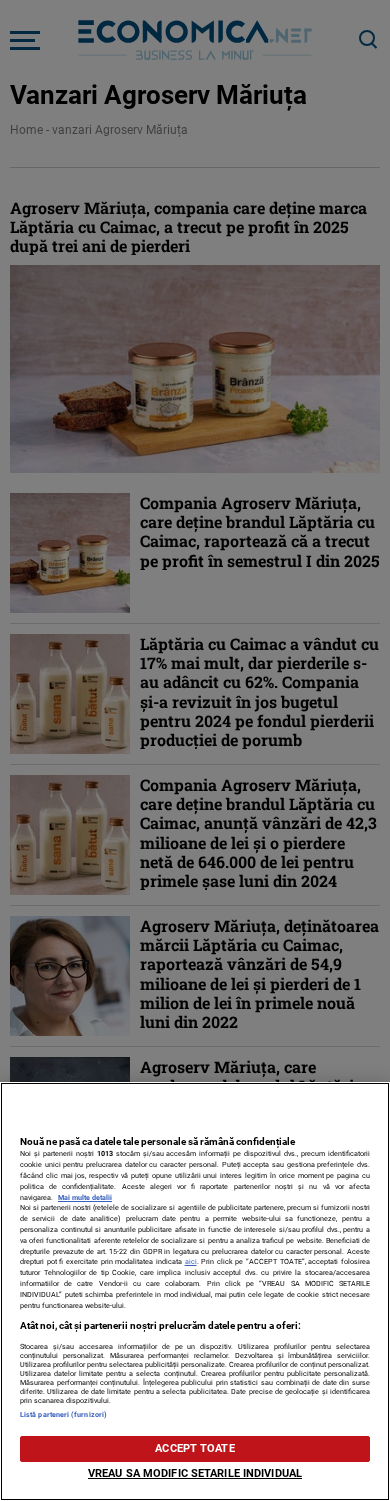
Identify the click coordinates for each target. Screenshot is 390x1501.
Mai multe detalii (85, 1197)
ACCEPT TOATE (194, 1448)
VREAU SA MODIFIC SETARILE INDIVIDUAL (195, 1473)
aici (191, 1261)
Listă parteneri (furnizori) (63, 1414)
